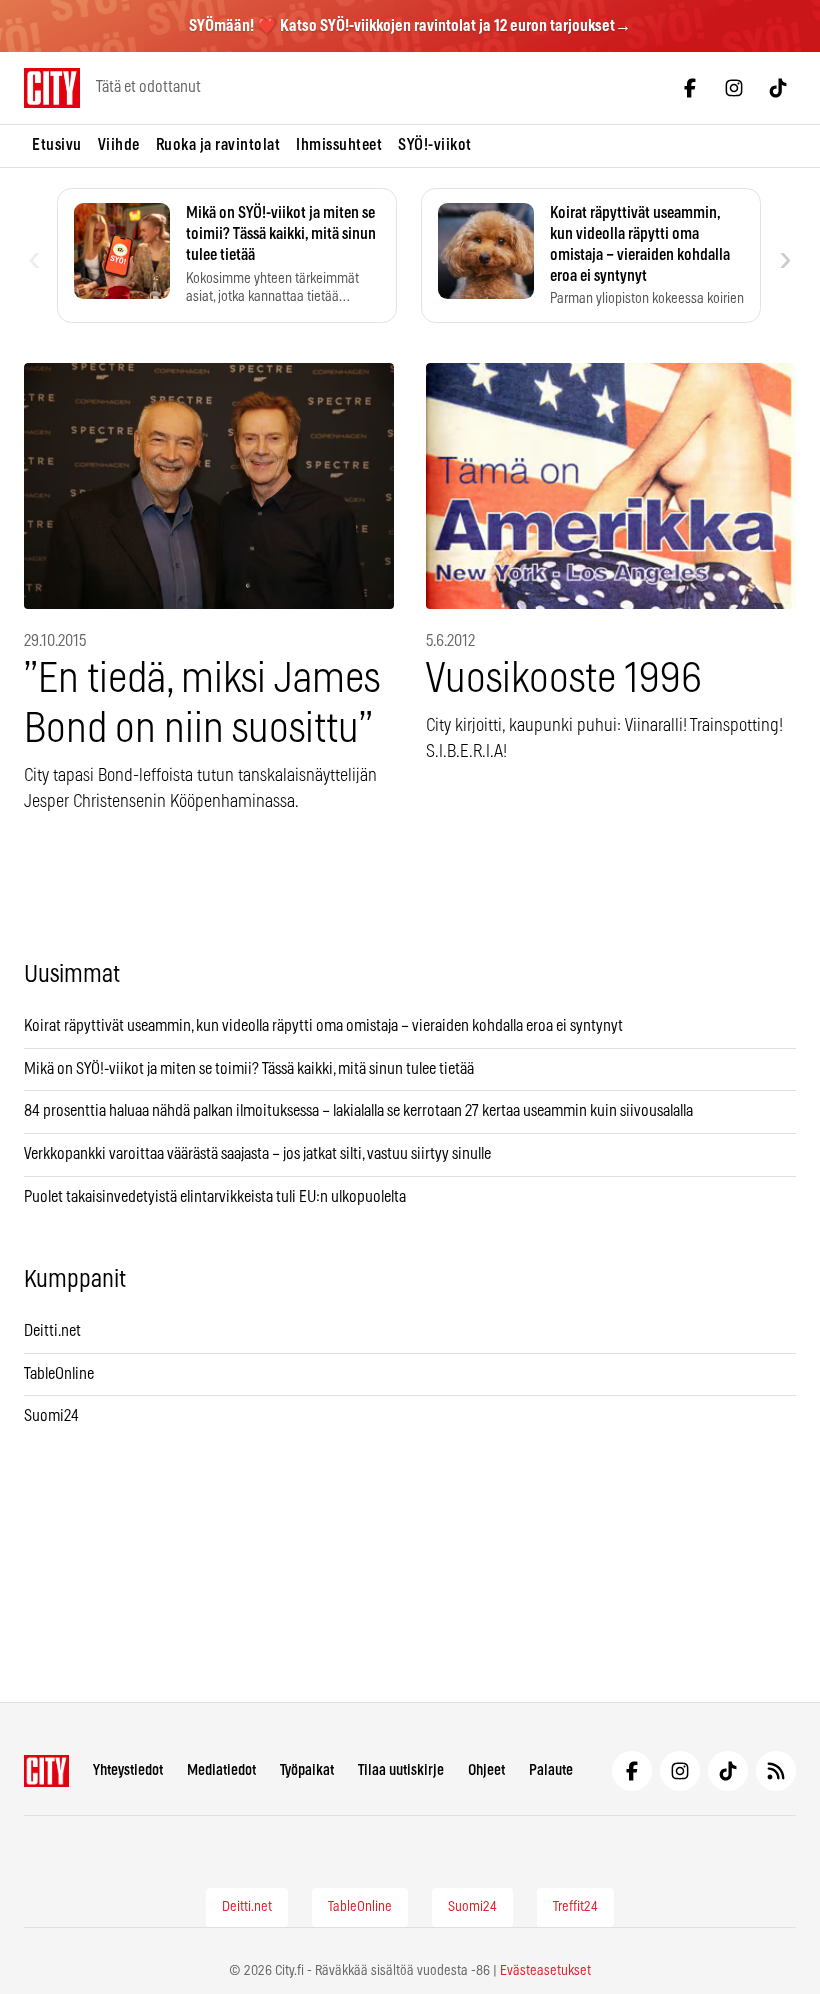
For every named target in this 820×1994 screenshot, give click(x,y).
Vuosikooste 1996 (564, 679)
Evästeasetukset (545, 1971)
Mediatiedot (221, 1770)
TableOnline (59, 1374)
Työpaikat (307, 1770)
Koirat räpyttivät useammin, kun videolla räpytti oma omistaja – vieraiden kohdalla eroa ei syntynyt (323, 1026)
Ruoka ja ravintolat (218, 145)
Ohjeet (486, 1770)
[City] (46, 1771)
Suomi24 (51, 1416)
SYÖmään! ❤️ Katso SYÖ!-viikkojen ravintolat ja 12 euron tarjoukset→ (410, 26)
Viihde (119, 145)
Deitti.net (52, 1331)
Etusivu (57, 145)
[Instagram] (734, 88)
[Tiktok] (778, 88)
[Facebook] (690, 88)
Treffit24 (575, 1907)
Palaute (551, 1770)
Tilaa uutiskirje (401, 1770)
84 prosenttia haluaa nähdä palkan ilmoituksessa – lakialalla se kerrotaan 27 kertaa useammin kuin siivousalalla (358, 1111)
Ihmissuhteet (339, 145)
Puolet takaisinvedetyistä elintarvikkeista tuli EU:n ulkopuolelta (215, 1197)
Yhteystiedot (128, 1770)
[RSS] (776, 1771)
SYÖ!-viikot (435, 145)
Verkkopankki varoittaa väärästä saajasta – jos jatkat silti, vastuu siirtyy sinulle (257, 1154)
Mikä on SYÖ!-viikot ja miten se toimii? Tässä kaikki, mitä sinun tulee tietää (249, 1069)
